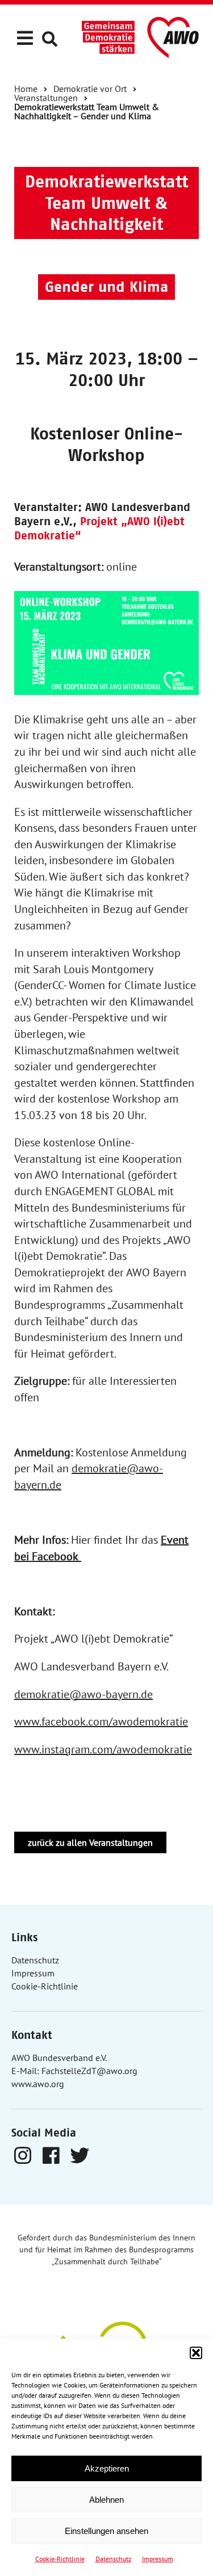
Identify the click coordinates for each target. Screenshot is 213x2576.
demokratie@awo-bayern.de (83, 1694)
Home (26, 89)
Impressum (158, 2559)
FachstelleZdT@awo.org (89, 2071)
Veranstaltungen (46, 98)
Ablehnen (106, 2500)
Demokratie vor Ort (90, 89)
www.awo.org (38, 2084)
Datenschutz (113, 2559)
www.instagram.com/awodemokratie (103, 1749)
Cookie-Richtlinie (60, 2559)
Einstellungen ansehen (106, 2531)
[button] (196, 2353)
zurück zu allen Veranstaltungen (90, 1842)
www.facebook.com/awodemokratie (101, 1721)
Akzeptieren (107, 2468)
